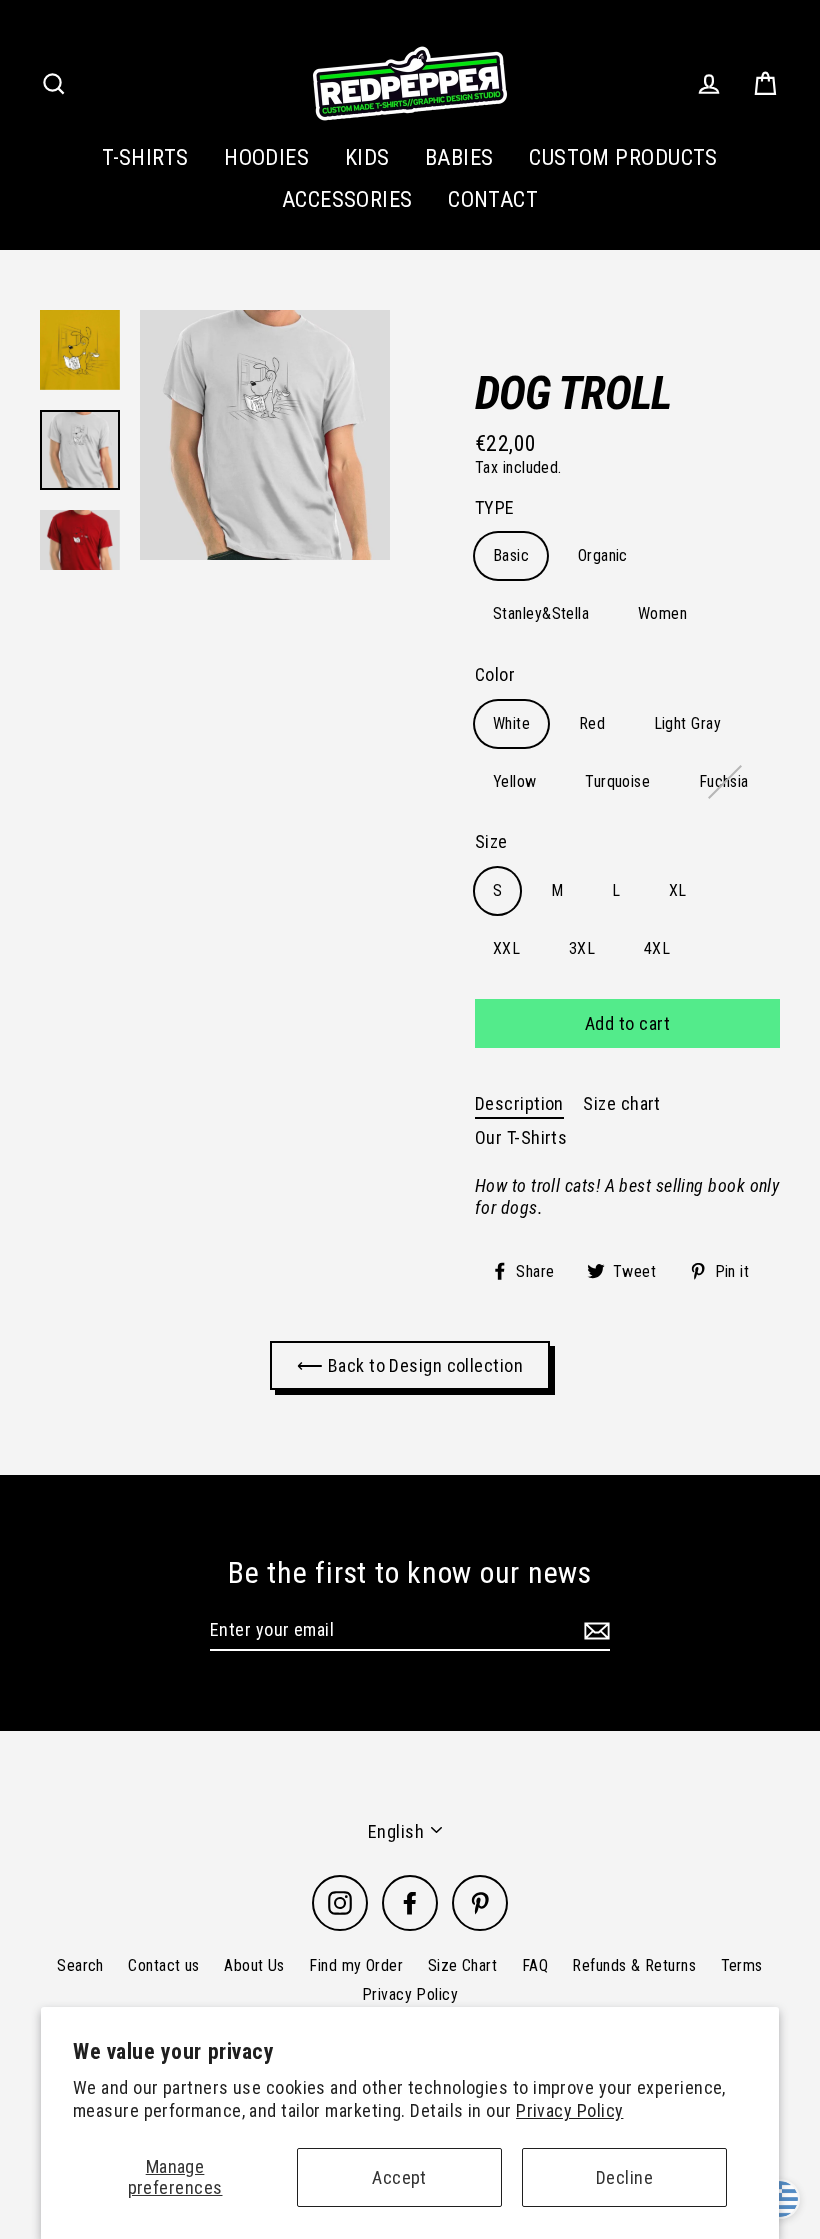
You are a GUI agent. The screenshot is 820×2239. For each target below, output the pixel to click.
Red (592, 723)
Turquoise (617, 781)
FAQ (535, 1965)
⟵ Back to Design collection (410, 1365)
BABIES (459, 157)
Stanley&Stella (541, 613)
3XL (582, 948)
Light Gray (688, 723)
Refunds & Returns (634, 1965)
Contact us (164, 1965)
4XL (657, 948)
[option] (265, 435)
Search (80, 1965)
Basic (511, 555)
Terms (742, 1965)
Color (495, 674)
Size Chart (463, 1965)
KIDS (367, 157)
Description (519, 1103)
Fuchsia (724, 781)
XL (678, 890)
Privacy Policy (569, 2110)
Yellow (515, 781)
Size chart (622, 1103)
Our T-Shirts (521, 1137)
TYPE (495, 507)
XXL (506, 948)
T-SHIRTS (145, 157)
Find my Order (356, 1965)
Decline (624, 2177)
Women (662, 613)
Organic (603, 555)
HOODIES (266, 157)
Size (491, 841)
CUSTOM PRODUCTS (623, 157)
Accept (399, 2177)
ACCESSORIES (347, 199)
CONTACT (493, 199)
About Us (254, 1965)
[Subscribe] (594, 1631)
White (511, 723)
